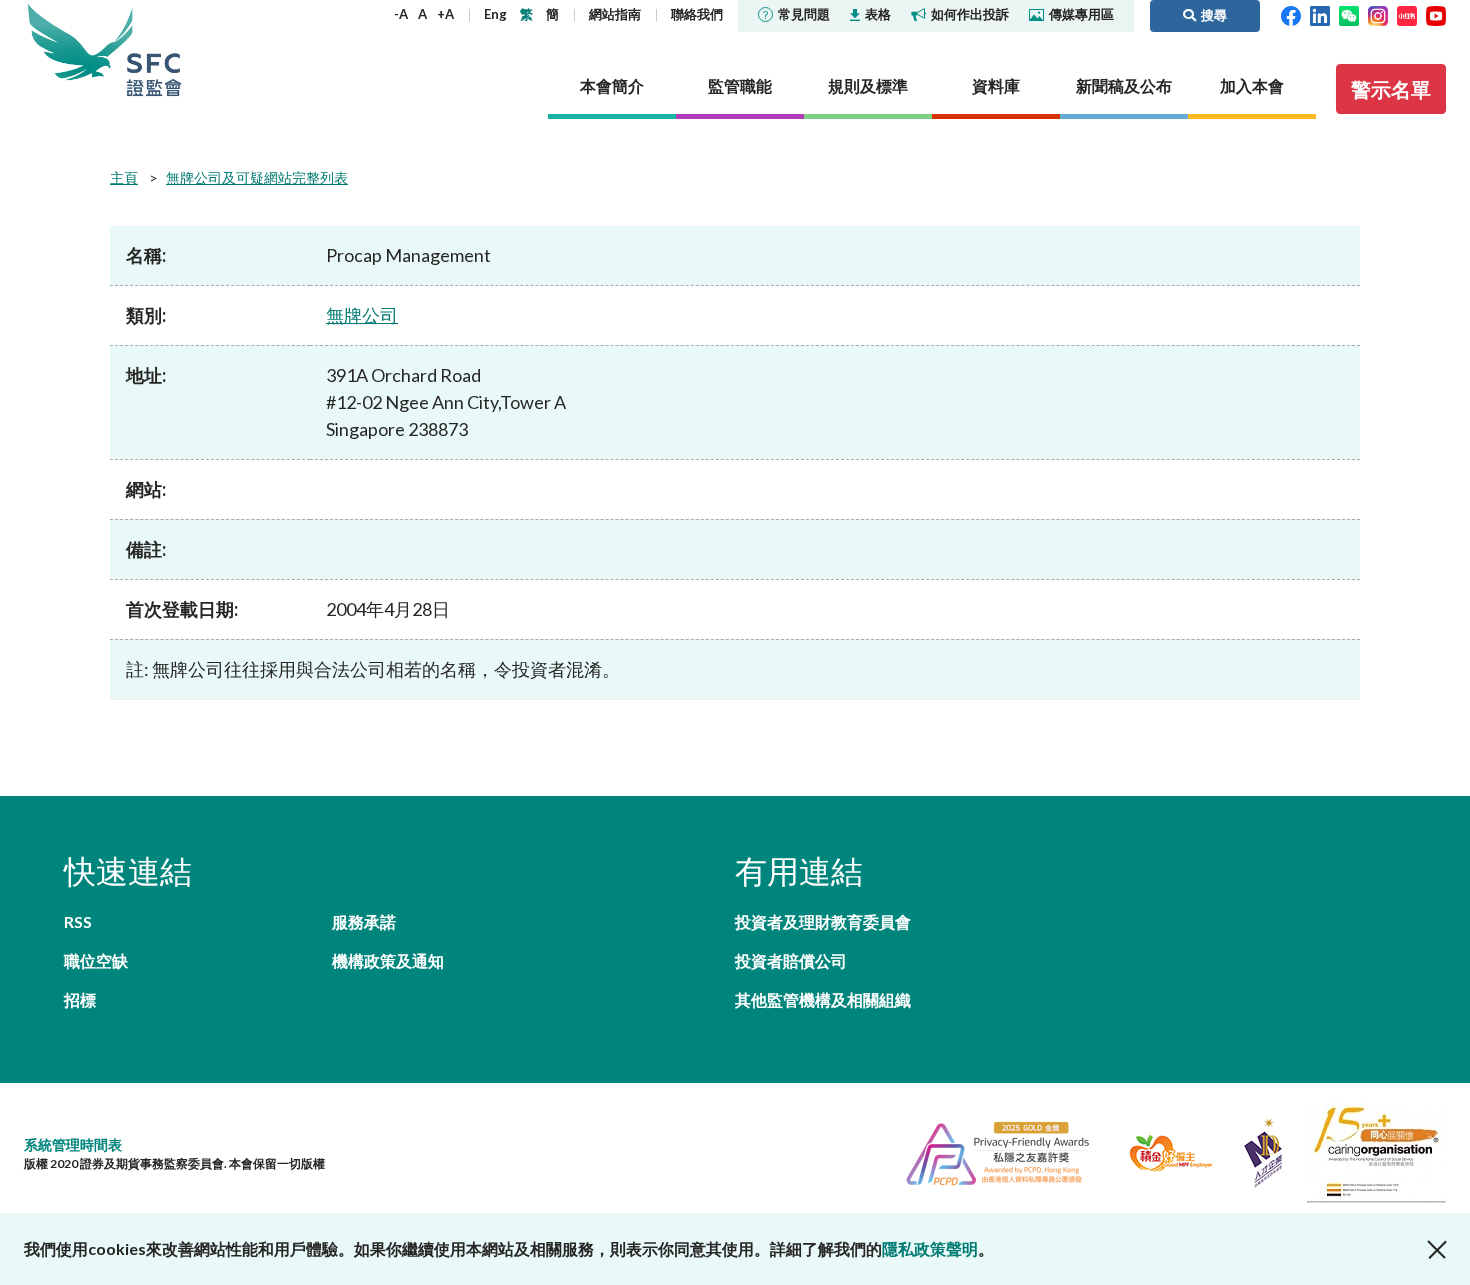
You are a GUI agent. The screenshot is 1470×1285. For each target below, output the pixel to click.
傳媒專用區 (1081, 14)
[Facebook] (1291, 14)
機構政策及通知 (388, 960)
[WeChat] (1349, 14)
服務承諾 (364, 921)
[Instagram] (1378, 14)
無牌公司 (362, 315)
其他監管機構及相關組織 (823, 999)
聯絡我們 (697, 14)
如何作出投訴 (970, 14)
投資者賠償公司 (791, 960)
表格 (878, 14)
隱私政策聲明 (930, 1248)
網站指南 (615, 14)
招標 (80, 999)
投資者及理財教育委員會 (823, 921)
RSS (78, 921)
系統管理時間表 (73, 1144)
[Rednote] (1407, 14)
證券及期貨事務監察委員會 (154, 49)
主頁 (124, 177)
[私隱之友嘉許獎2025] (989, 1150)
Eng (495, 14)
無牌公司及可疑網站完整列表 (257, 177)
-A (401, 14)
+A (445, 14)
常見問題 (804, 14)
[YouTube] (1436, 14)
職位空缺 (96, 960)
